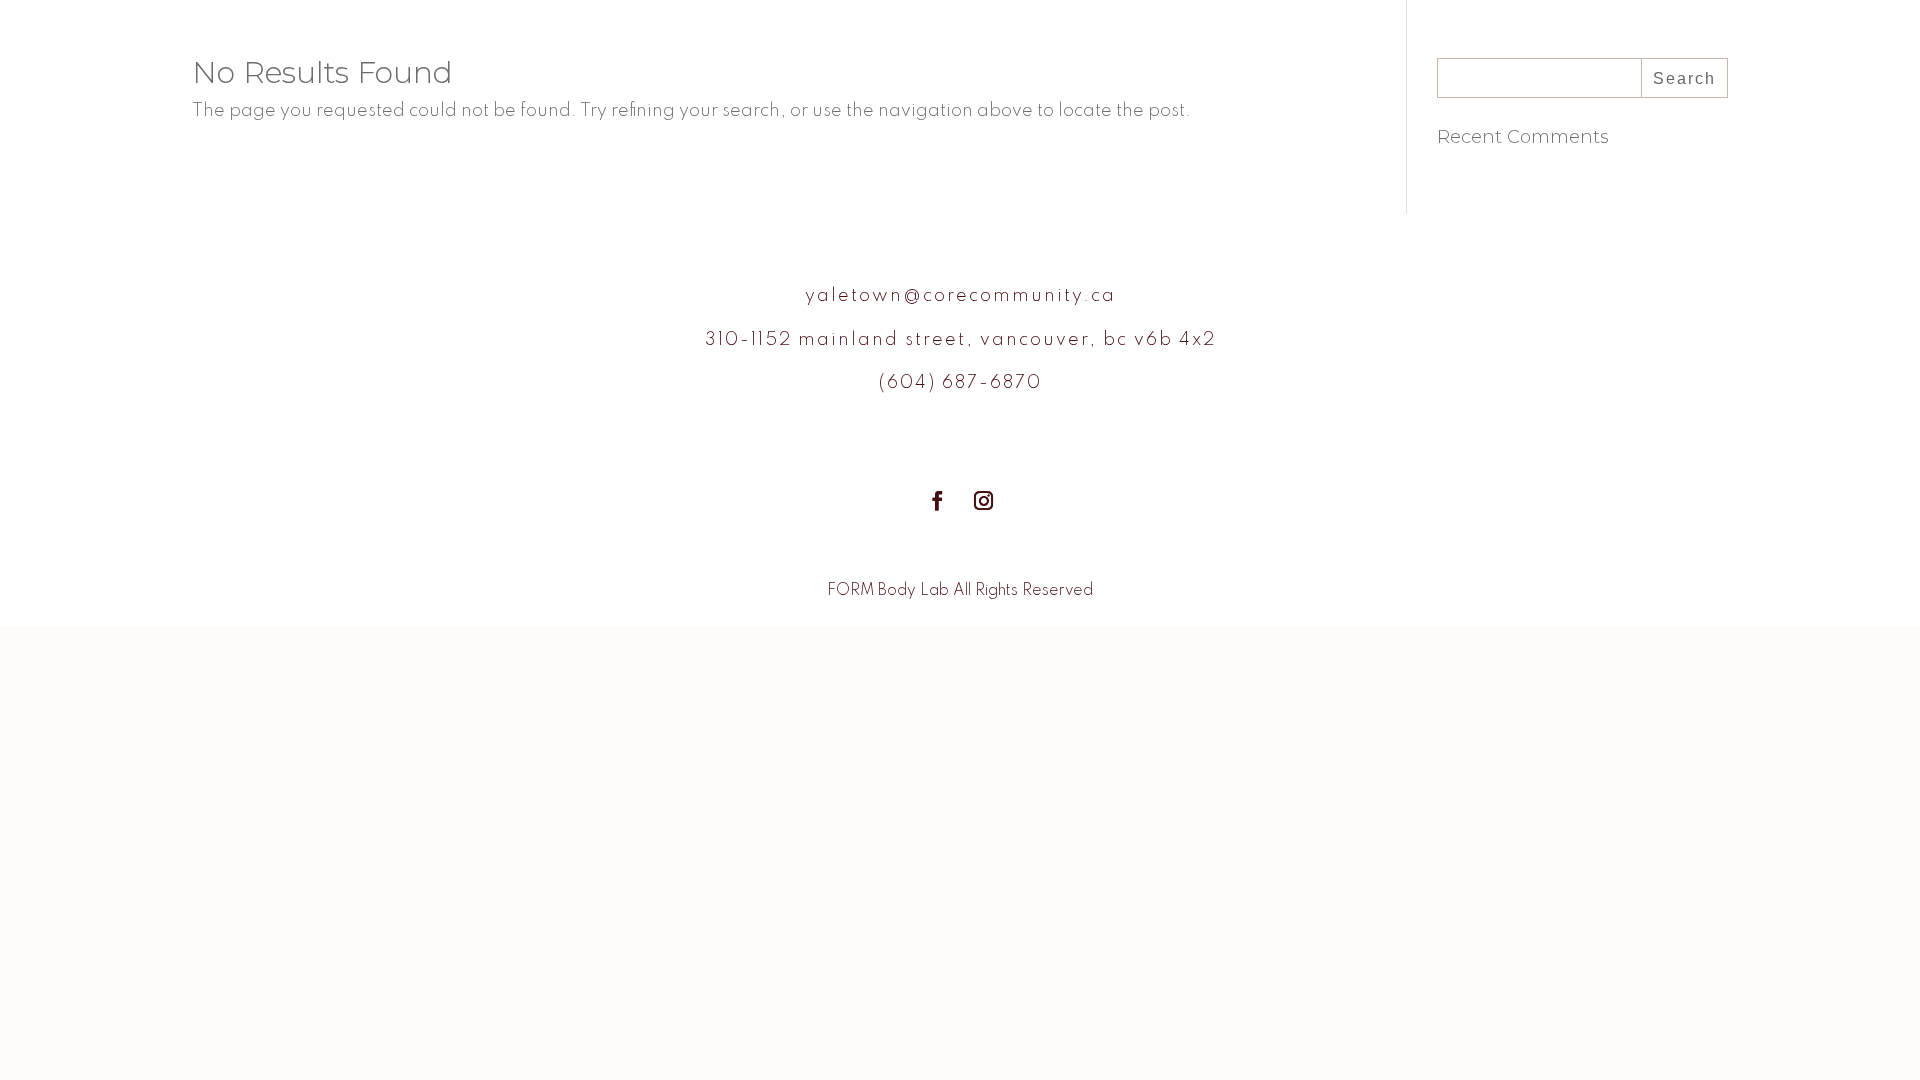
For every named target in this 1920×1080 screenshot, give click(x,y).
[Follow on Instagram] (983, 501)
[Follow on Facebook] (937, 501)
